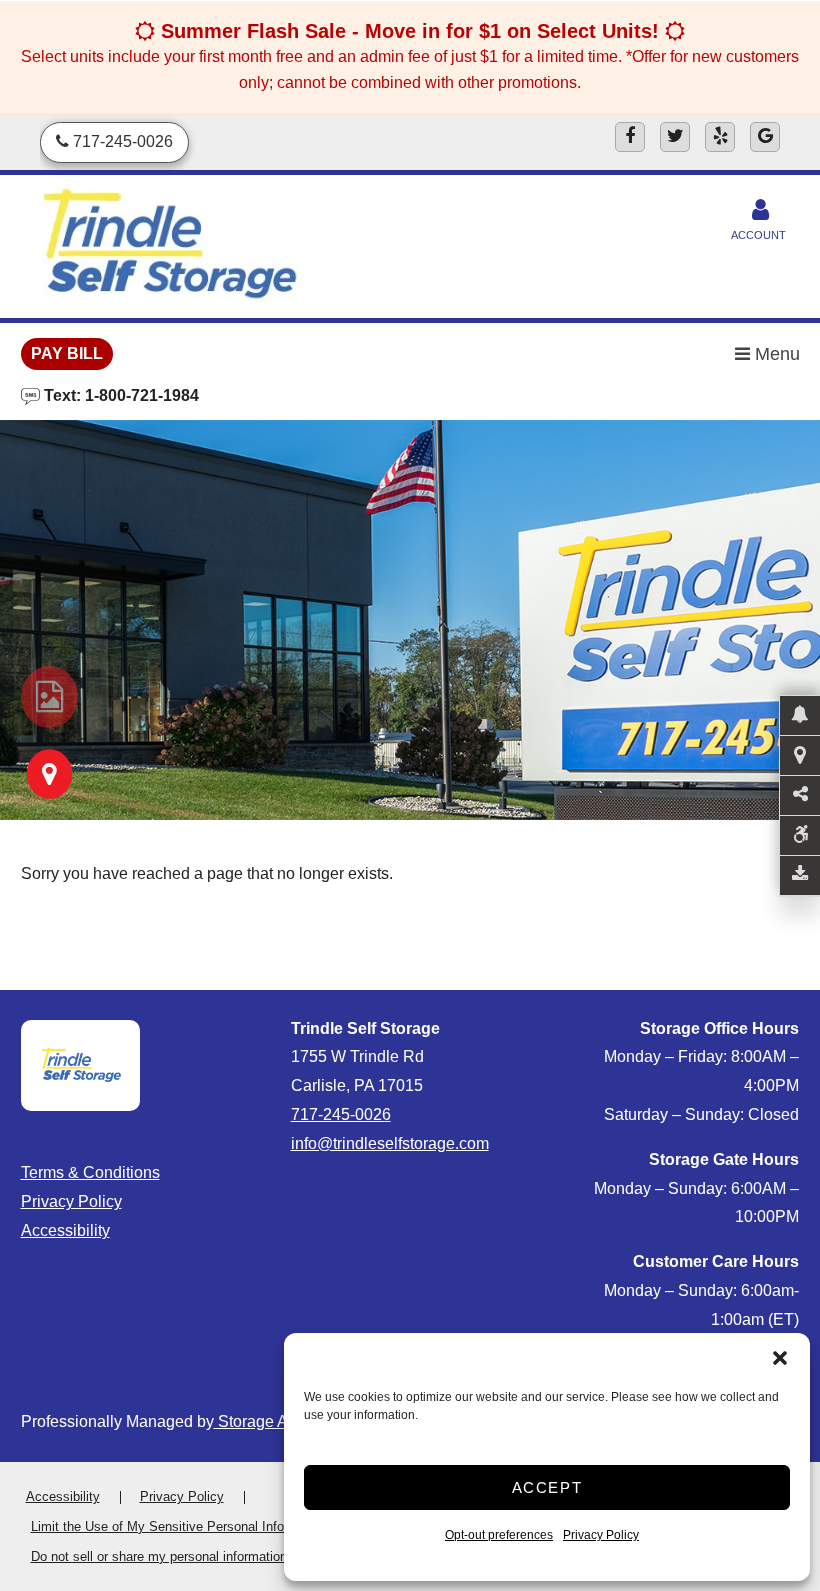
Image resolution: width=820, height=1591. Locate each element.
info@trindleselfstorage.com (390, 1143)
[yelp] (720, 137)
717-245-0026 (341, 1114)
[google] (765, 137)
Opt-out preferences (499, 1535)
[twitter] (675, 137)
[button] (780, 1358)
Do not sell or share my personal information (159, 1556)
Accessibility (65, 1230)
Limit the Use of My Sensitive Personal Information (179, 1526)
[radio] (49, 697)
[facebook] (630, 137)
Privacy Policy (601, 1535)
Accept (547, 1487)
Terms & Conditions (90, 1172)
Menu (775, 354)
